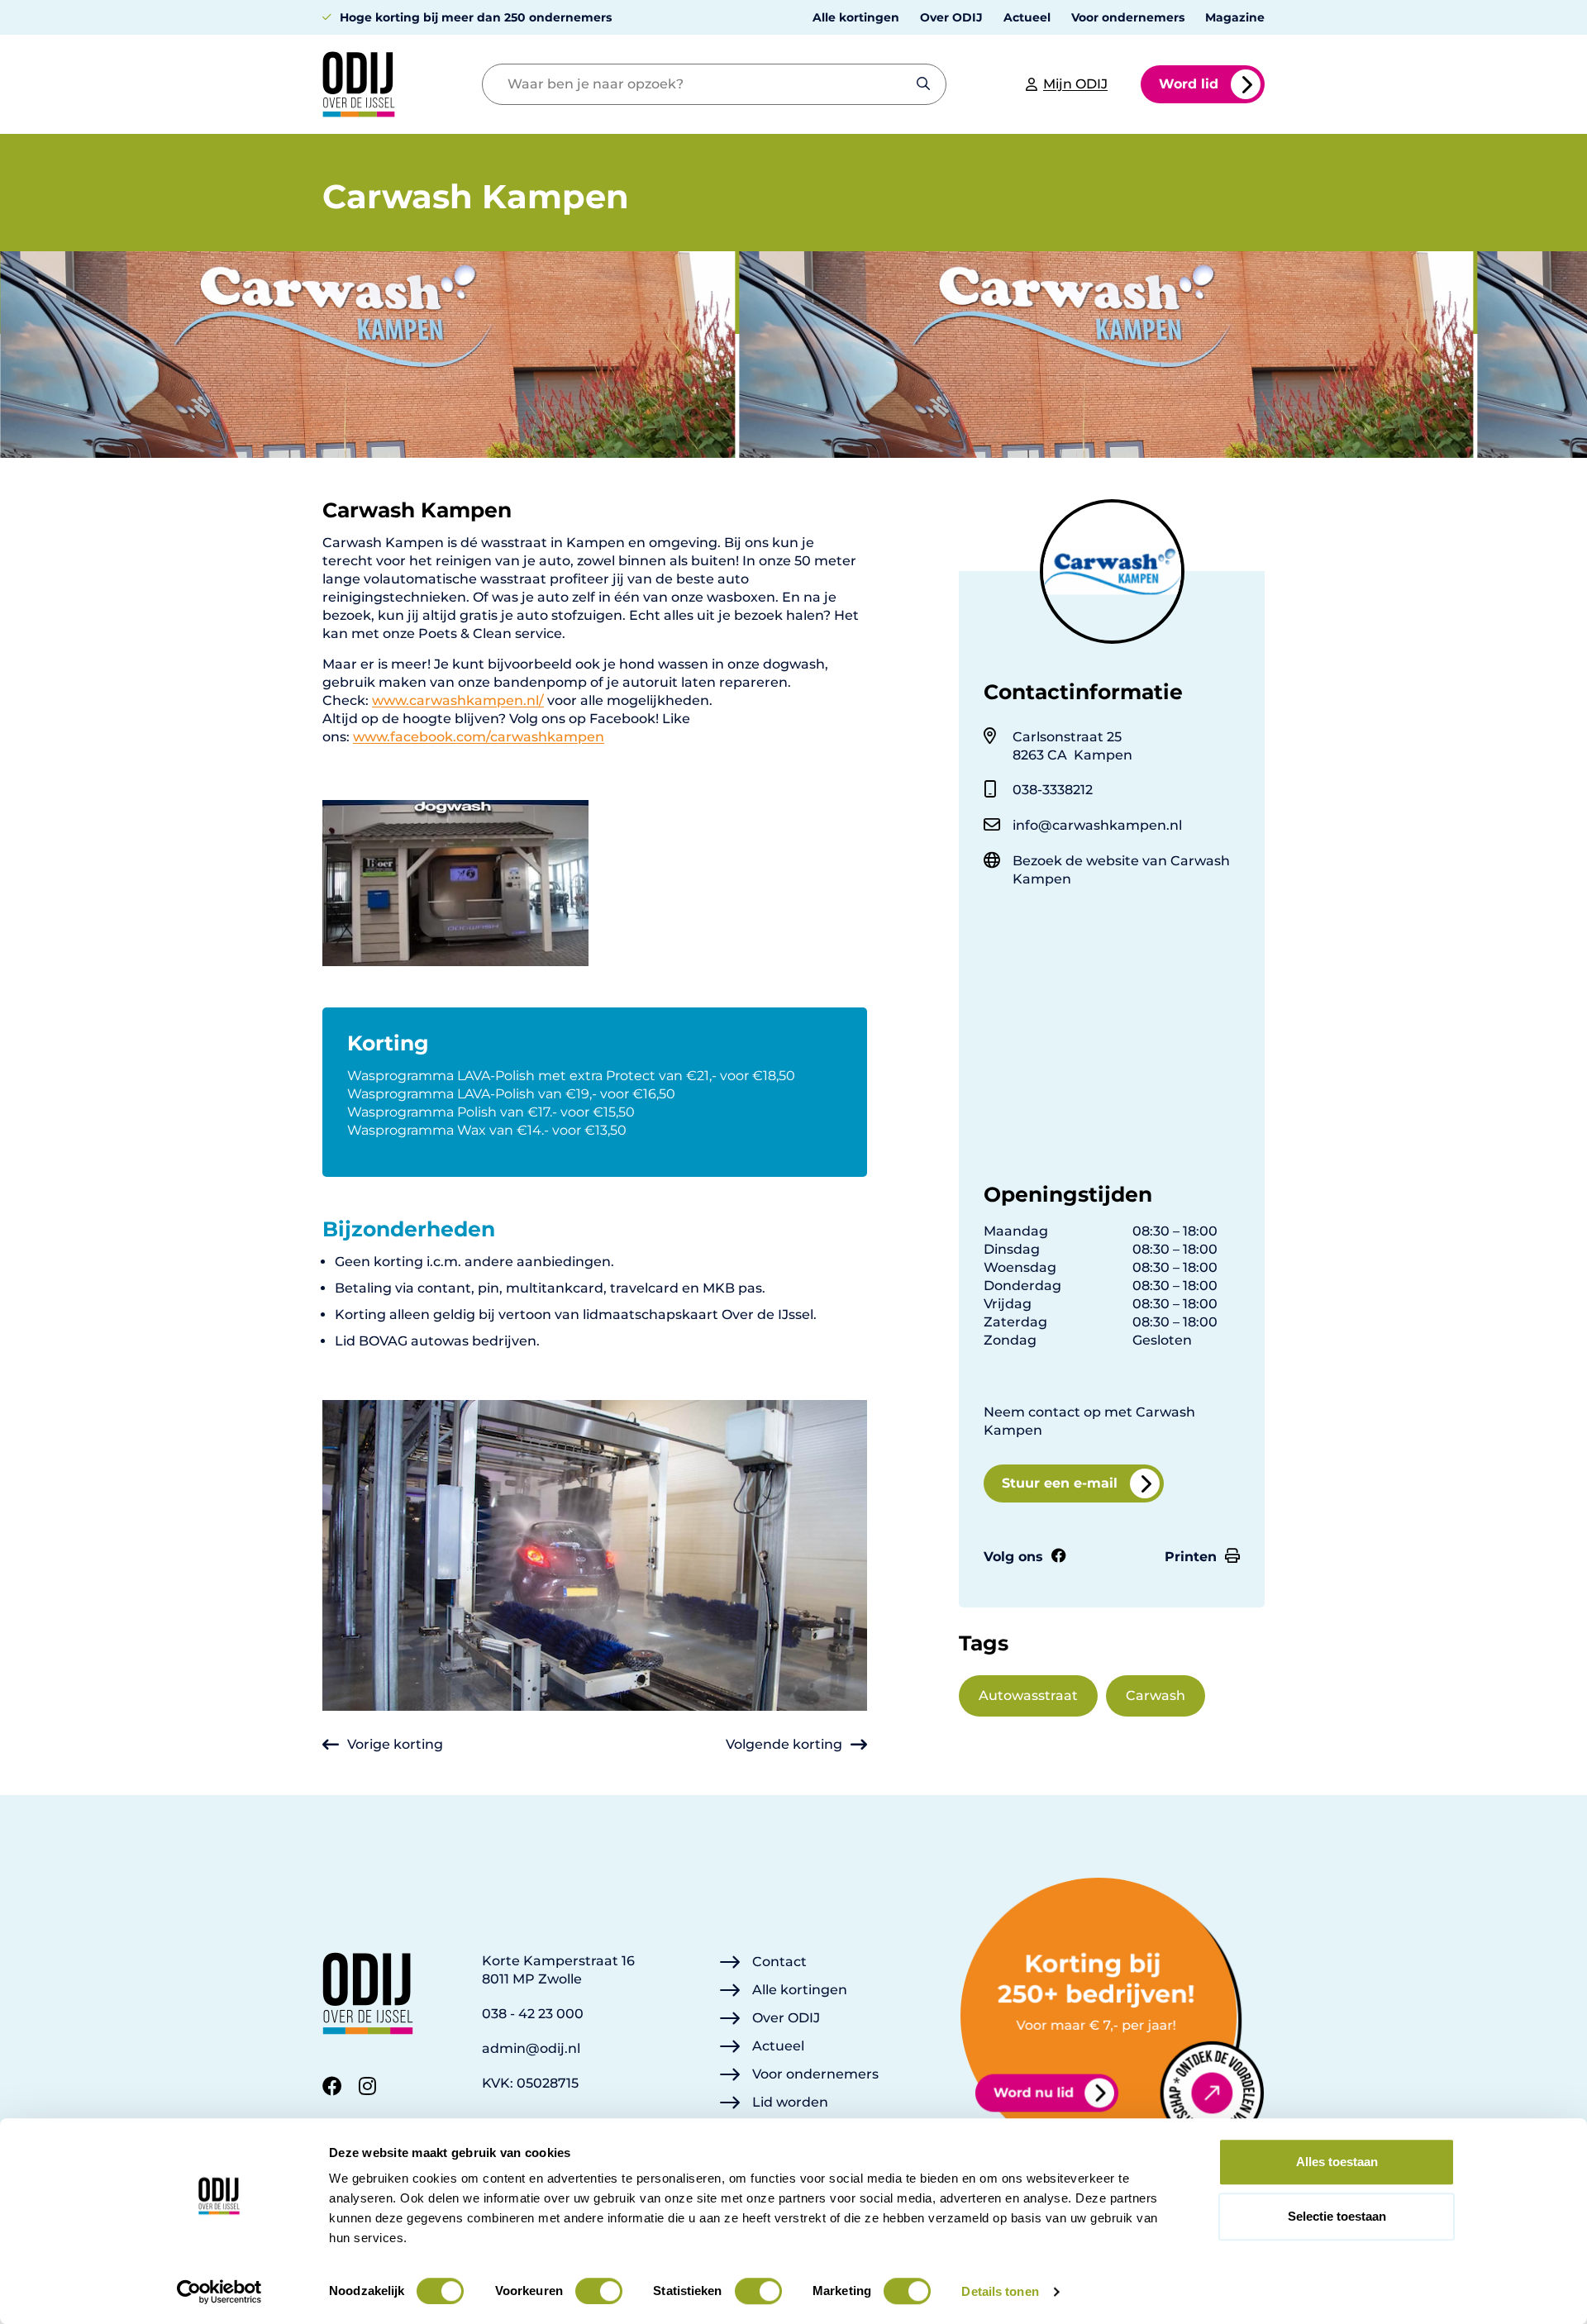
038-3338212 (1053, 790)
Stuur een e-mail (1060, 1483)
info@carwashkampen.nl (1097, 825)
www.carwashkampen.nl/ (458, 700)
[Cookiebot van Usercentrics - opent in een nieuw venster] (219, 2292)
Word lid (1189, 84)
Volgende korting (784, 1744)
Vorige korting (395, 1744)
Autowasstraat (1028, 1695)
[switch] (599, 2291)
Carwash (1156, 1695)
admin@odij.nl (531, 2048)
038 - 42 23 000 (533, 2014)
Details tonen (1000, 2291)
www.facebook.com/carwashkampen (479, 737)
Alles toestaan (1337, 2162)
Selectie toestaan (1337, 2216)
